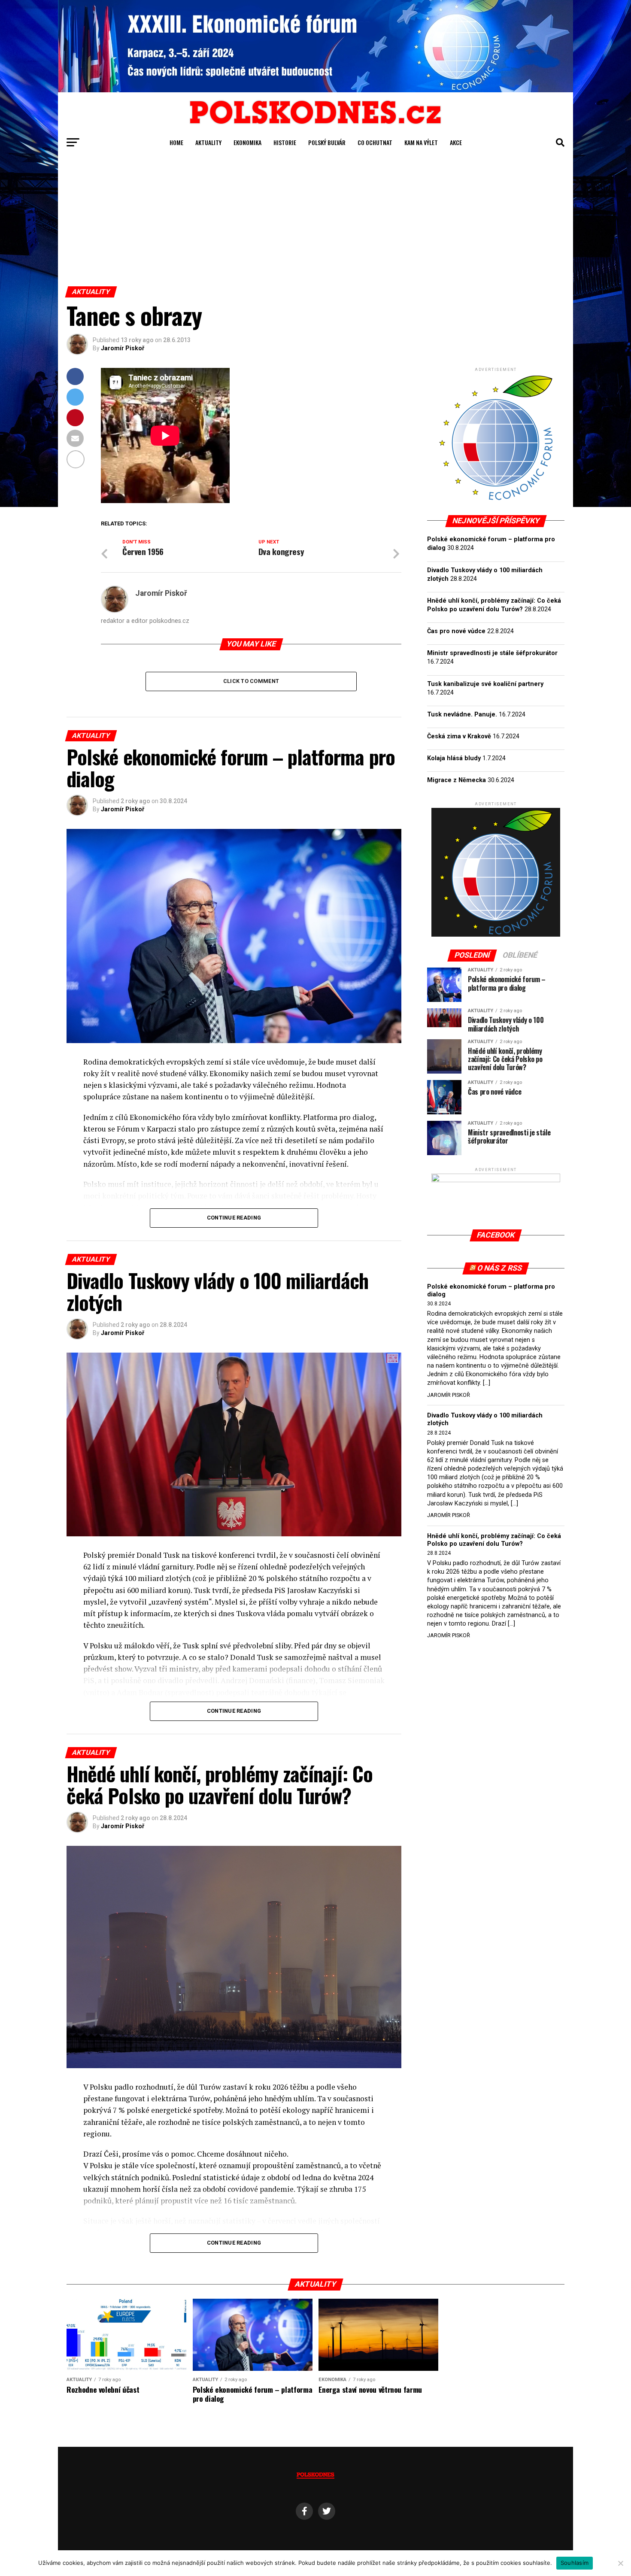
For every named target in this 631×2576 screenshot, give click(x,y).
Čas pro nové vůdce (456, 631)
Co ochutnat (375, 142)
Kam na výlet (421, 142)
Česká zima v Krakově (459, 736)
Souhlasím (575, 2563)
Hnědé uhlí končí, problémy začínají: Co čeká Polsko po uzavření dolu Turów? (494, 1540)
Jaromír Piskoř (123, 348)
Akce (456, 142)
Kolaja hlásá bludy (454, 758)
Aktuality (208, 142)
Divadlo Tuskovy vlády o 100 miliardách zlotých (485, 1419)
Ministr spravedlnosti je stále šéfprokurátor (492, 653)
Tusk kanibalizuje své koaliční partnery (485, 684)
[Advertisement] (315, 222)
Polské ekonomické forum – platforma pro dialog (491, 1291)
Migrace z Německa (457, 780)
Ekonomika (247, 142)
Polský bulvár (327, 142)
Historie (285, 142)
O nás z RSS (500, 1268)
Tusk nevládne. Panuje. (462, 715)
